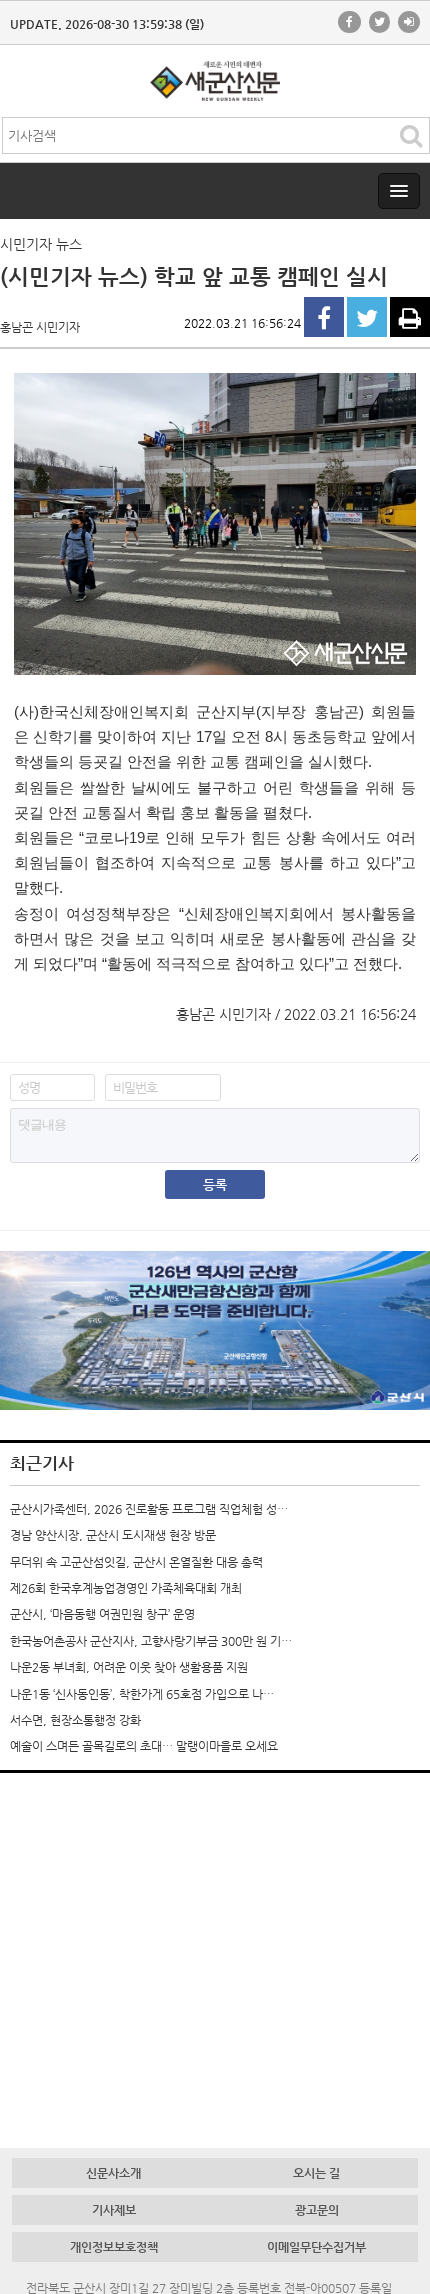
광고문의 (317, 2210)
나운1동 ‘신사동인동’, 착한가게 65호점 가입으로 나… (142, 1694)
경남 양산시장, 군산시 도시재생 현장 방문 (113, 1535)
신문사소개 (113, 2173)
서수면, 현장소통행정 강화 (75, 1720)
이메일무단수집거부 (316, 2247)
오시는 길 (316, 2173)
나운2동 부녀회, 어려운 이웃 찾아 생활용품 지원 (129, 1667)
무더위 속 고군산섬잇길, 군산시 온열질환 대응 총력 (136, 1562)
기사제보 (114, 2210)
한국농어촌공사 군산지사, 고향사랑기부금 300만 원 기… (151, 1641)
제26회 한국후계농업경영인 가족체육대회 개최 (126, 1588)
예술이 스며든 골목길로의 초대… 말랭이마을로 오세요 (144, 1746)
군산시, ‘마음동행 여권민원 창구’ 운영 (102, 1614)
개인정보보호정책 (114, 2247)
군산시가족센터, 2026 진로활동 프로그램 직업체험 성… (149, 1509)
